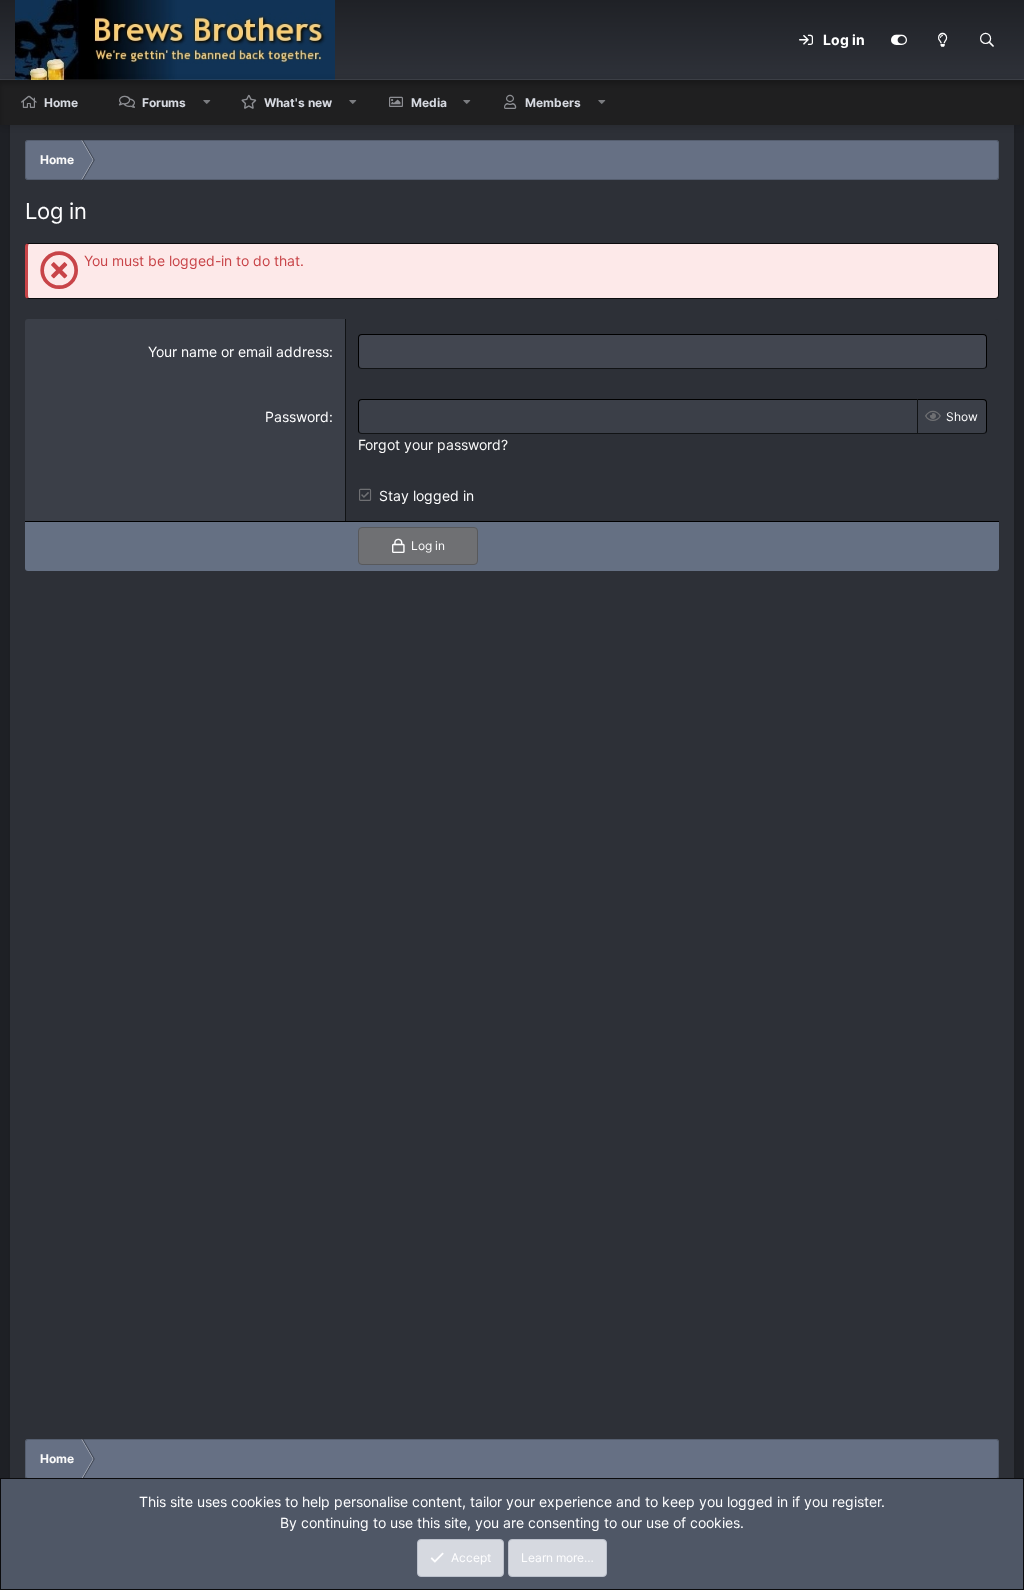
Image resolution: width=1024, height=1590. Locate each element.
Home (61, 102)
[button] (207, 102)
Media (429, 102)
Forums (164, 102)
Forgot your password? (433, 444)
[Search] (987, 40)
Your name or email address (238, 351)
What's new (298, 102)
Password (297, 416)
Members (553, 102)
